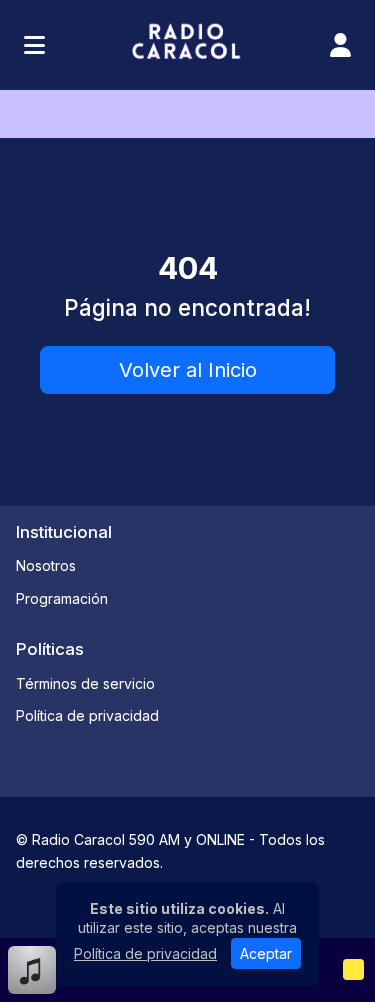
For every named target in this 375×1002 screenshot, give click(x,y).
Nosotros (46, 565)
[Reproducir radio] (353, 970)
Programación (62, 598)
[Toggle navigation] (34, 45)
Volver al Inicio (188, 370)
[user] (340, 45)
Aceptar (266, 953)
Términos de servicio (85, 683)
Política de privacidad (87, 715)
